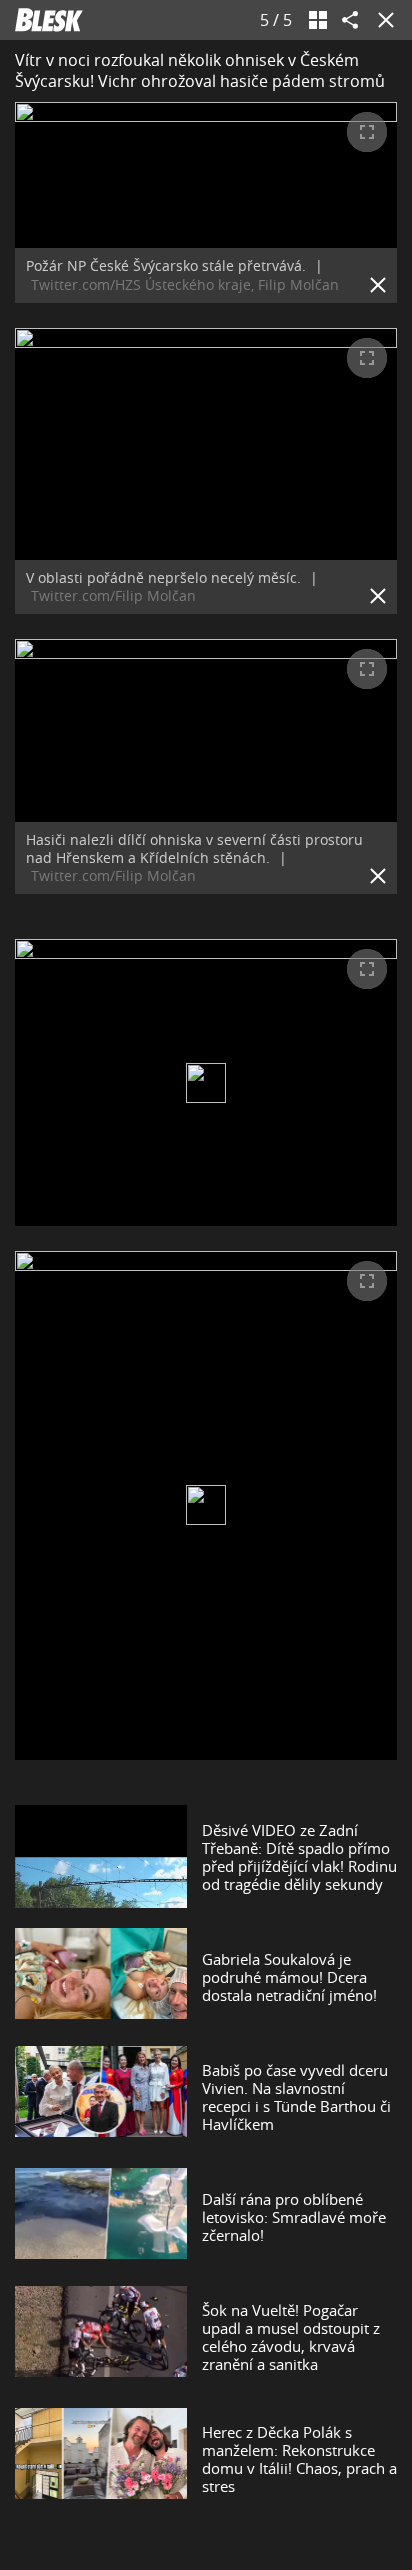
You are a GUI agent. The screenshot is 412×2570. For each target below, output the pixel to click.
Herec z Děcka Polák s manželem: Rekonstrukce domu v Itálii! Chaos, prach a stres (299, 2459)
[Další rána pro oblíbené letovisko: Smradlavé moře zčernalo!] (101, 2217)
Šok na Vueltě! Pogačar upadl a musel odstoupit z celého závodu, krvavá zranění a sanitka (291, 2337)
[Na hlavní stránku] (49, 20)
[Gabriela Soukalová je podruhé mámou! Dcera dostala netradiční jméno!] (101, 1977)
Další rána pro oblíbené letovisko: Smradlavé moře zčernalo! (294, 2217)
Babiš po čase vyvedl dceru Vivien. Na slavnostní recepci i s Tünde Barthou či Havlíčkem (296, 2097)
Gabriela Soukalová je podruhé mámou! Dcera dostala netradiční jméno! (289, 1977)
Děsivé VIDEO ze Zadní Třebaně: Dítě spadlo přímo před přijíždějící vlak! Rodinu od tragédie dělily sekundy (299, 1857)
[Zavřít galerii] (382, 20)
